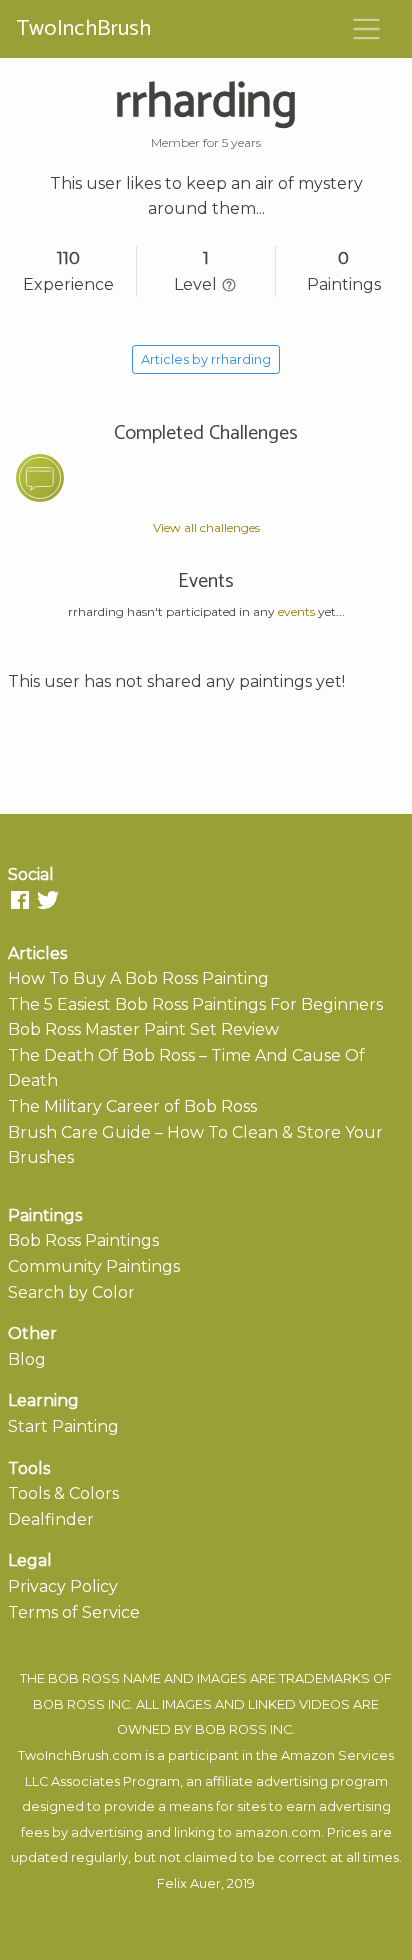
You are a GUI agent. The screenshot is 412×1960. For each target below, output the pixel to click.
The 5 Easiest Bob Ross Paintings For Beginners (195, 1004)
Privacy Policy (63, 1586)
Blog (27, 1359)
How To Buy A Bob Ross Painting (138, 978)
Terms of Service (74, 1612)
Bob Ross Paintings (83, 1240)
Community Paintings (94, 1266)
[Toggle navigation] (367, 29)
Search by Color (71, 1292)
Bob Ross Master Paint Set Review (143, 1029)
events (296, 611)
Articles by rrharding (206, 359)
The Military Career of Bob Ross (132, 1106)
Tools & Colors (63, 1493)
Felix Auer (189, 1883)
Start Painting (63, 1426)
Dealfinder (51, 1519)
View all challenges (206, 527)
